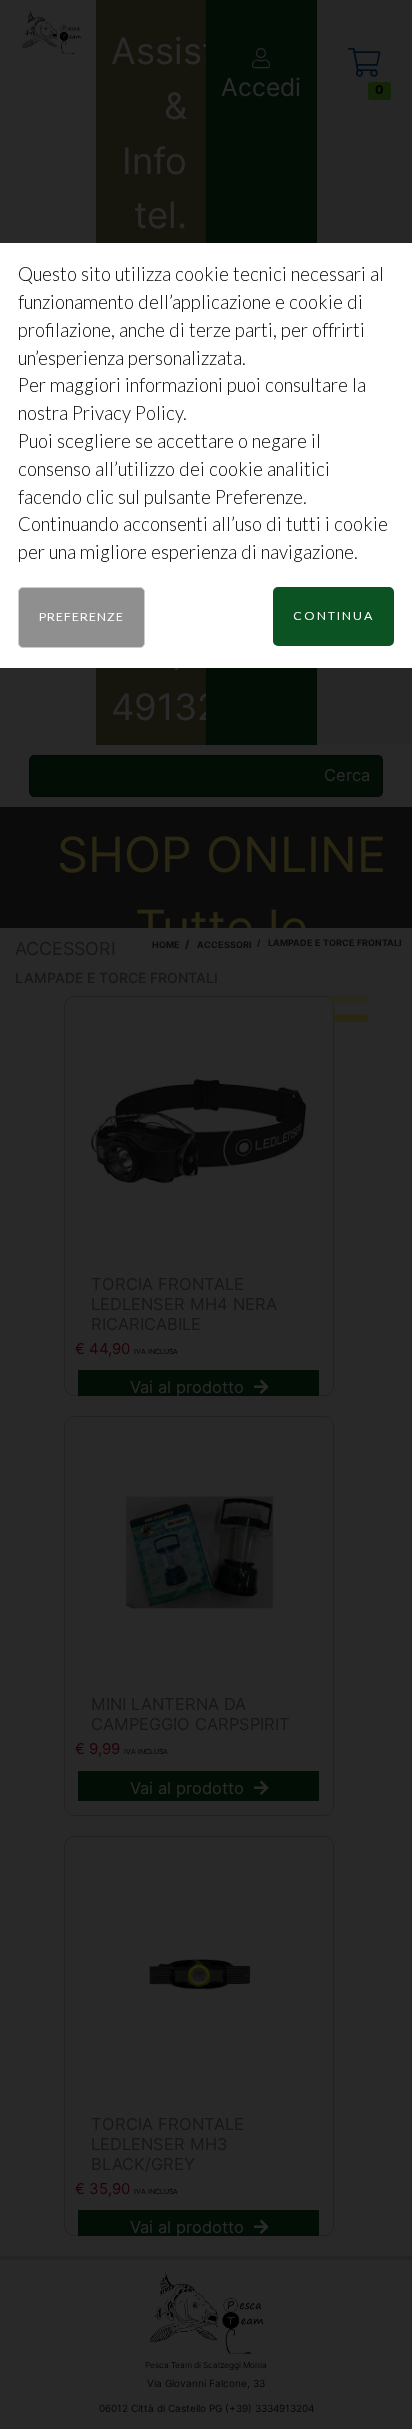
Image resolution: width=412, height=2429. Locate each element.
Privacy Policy (127, 413)
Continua (333, 615)
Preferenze (81, 616)
